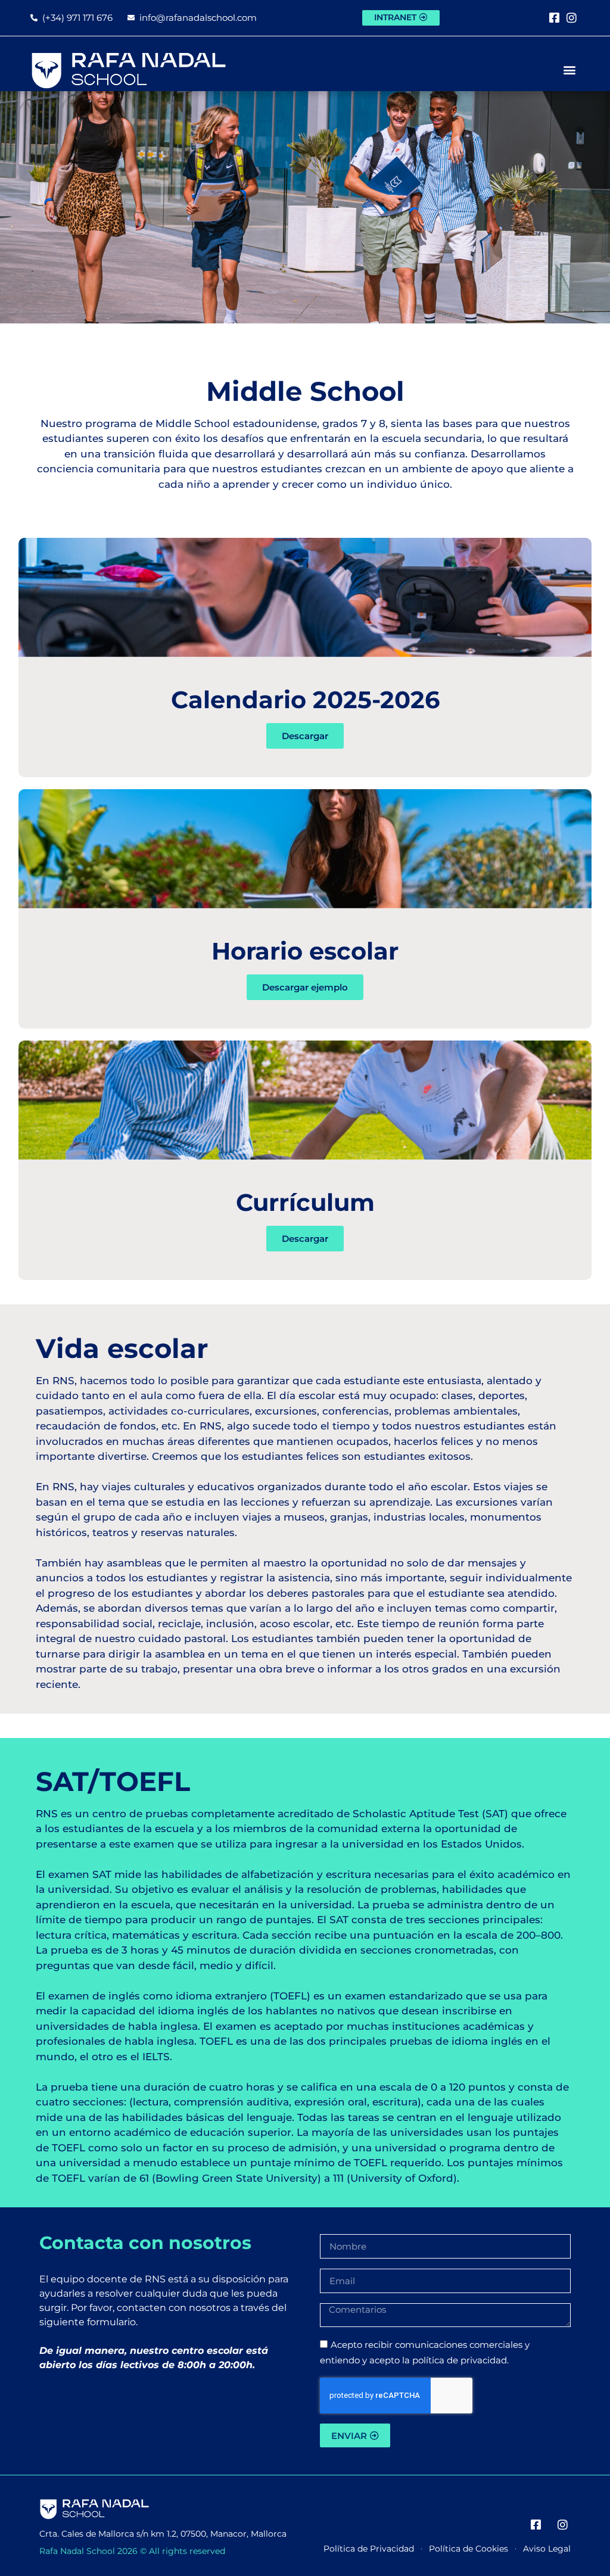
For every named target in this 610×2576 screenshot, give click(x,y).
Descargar (305, 736)
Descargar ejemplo (305, 987)
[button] (570, 69)
